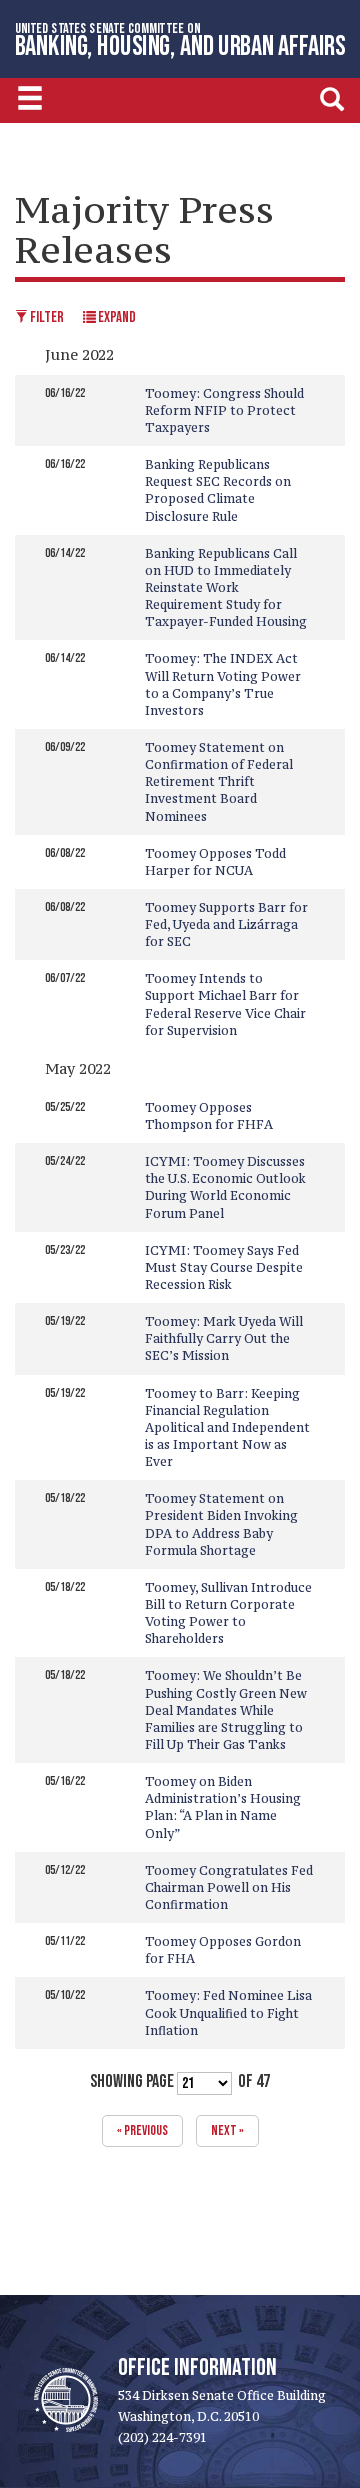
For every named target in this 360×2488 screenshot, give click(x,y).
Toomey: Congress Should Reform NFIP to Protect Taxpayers (224, 410)
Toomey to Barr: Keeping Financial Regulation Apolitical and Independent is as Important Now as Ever (227, 1428)
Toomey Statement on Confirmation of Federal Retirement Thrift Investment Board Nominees (219, 782)
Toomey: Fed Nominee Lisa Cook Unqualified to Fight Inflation (228, 2012)
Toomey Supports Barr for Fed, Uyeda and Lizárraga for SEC (226, 924)
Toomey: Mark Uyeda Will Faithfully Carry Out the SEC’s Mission (224, 1338)
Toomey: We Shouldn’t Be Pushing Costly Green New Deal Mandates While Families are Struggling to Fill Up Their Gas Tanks (226, 1710)
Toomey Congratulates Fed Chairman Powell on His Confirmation (229, 1887)
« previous (142, 2130)
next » (227, 2130)
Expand (116, 317)
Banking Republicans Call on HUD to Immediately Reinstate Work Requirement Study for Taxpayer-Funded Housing (226, 588)
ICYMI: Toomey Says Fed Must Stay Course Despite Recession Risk (224, 1267)
